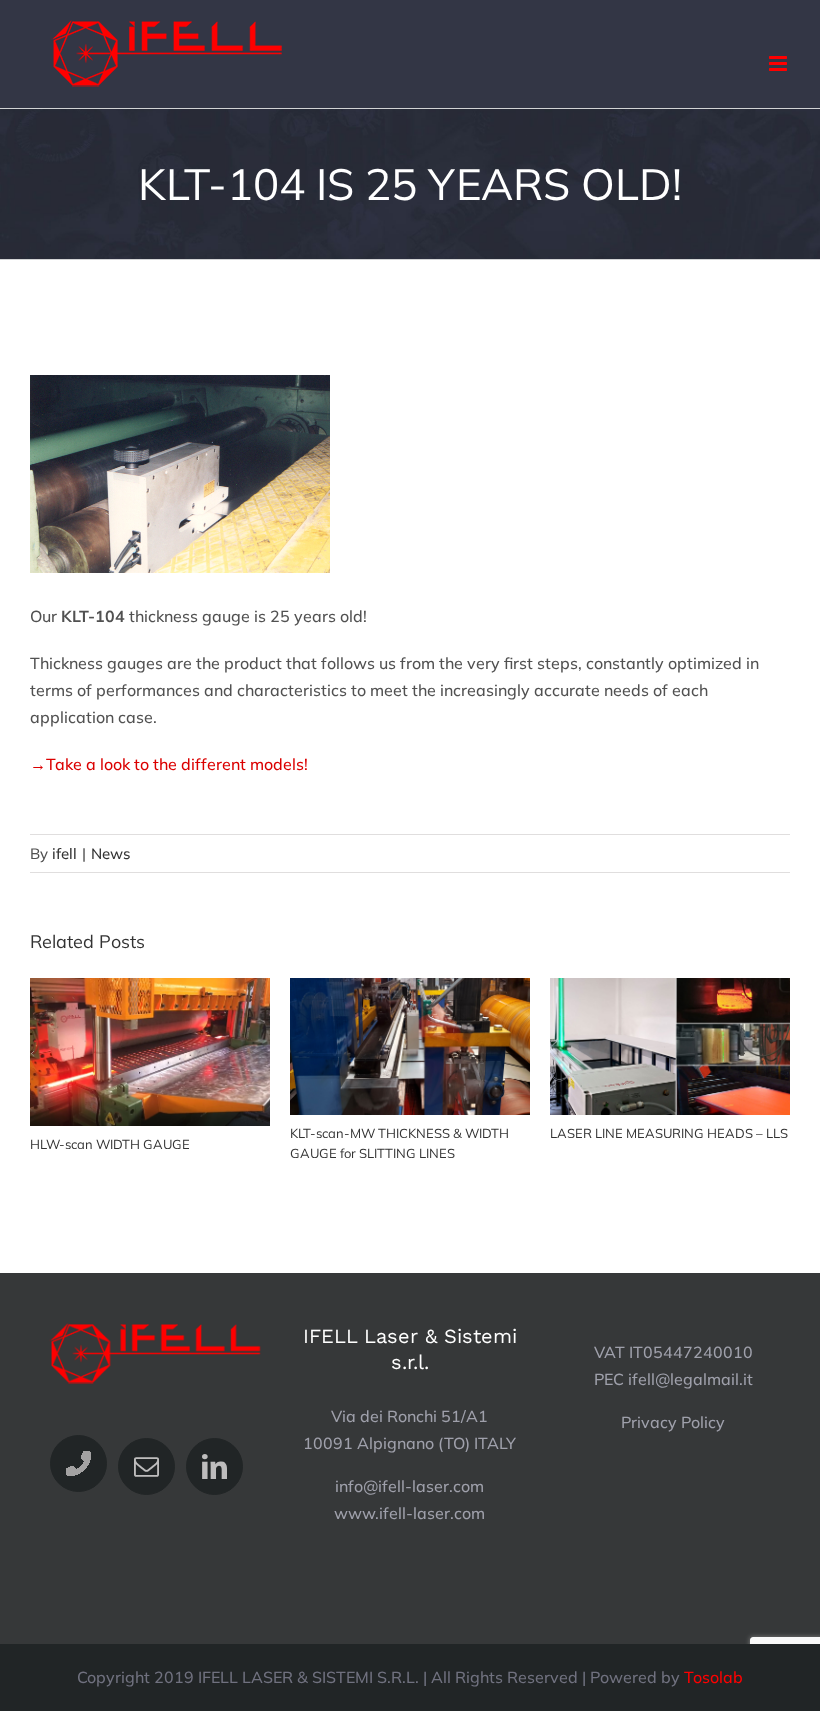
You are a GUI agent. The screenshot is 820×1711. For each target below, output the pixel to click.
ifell (64, 853)
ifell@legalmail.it (690, 1379)
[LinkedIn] (214, 1466)
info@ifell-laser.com (409, 1486)
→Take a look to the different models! (169, 764)
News (110, 853)
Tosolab (713, 1677)
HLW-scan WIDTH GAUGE (150, 1052)
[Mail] (146, 1466)
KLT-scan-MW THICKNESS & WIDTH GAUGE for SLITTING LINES (410, 1046)
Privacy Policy (673, 1422)
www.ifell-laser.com (409, 1513)
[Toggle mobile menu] (779, 63)
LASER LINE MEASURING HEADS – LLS (670, 1046)
